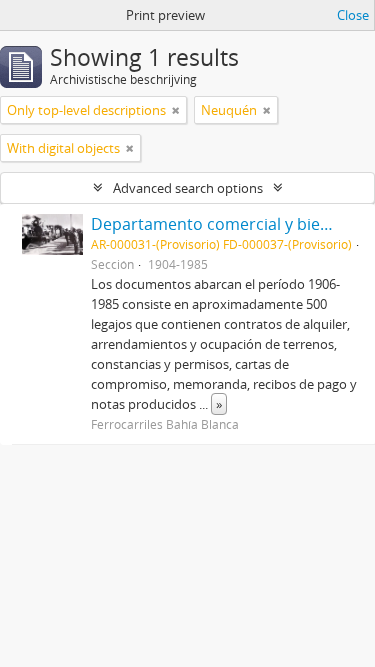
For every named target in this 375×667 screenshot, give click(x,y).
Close (353, 15)
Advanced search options (188, 188)
